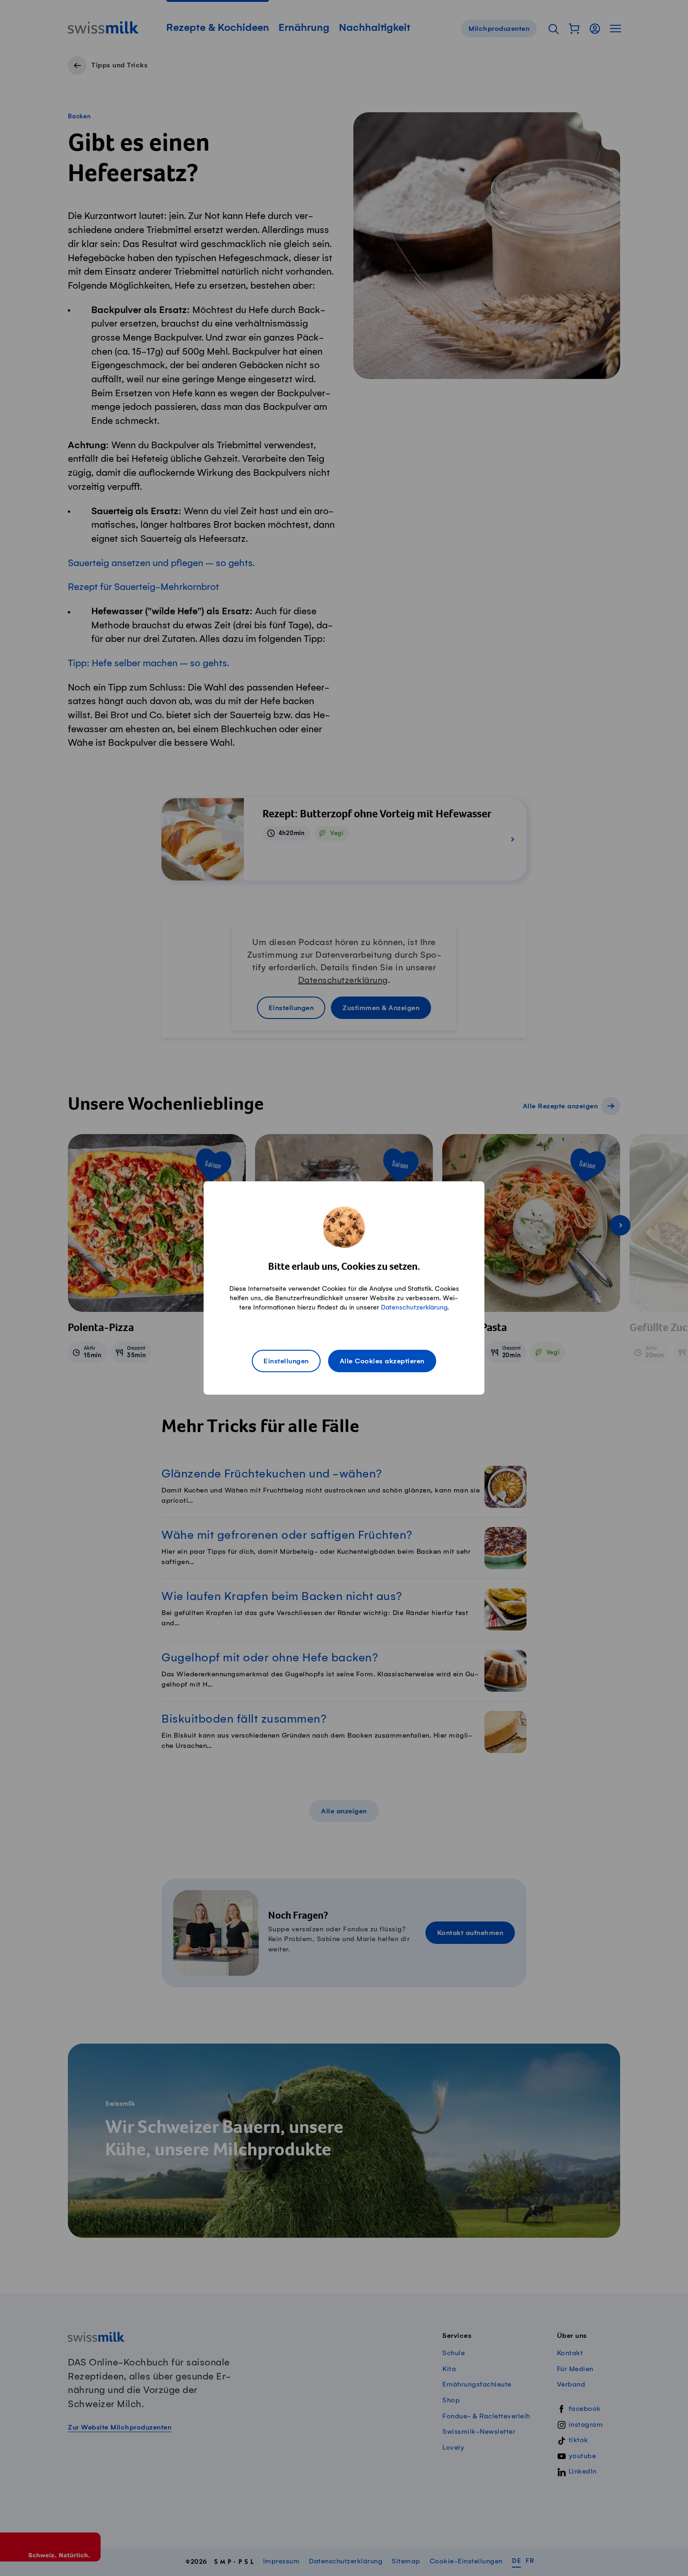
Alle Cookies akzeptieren (382, 1361)
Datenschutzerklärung (414, 1307)
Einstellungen (286, 1361)
